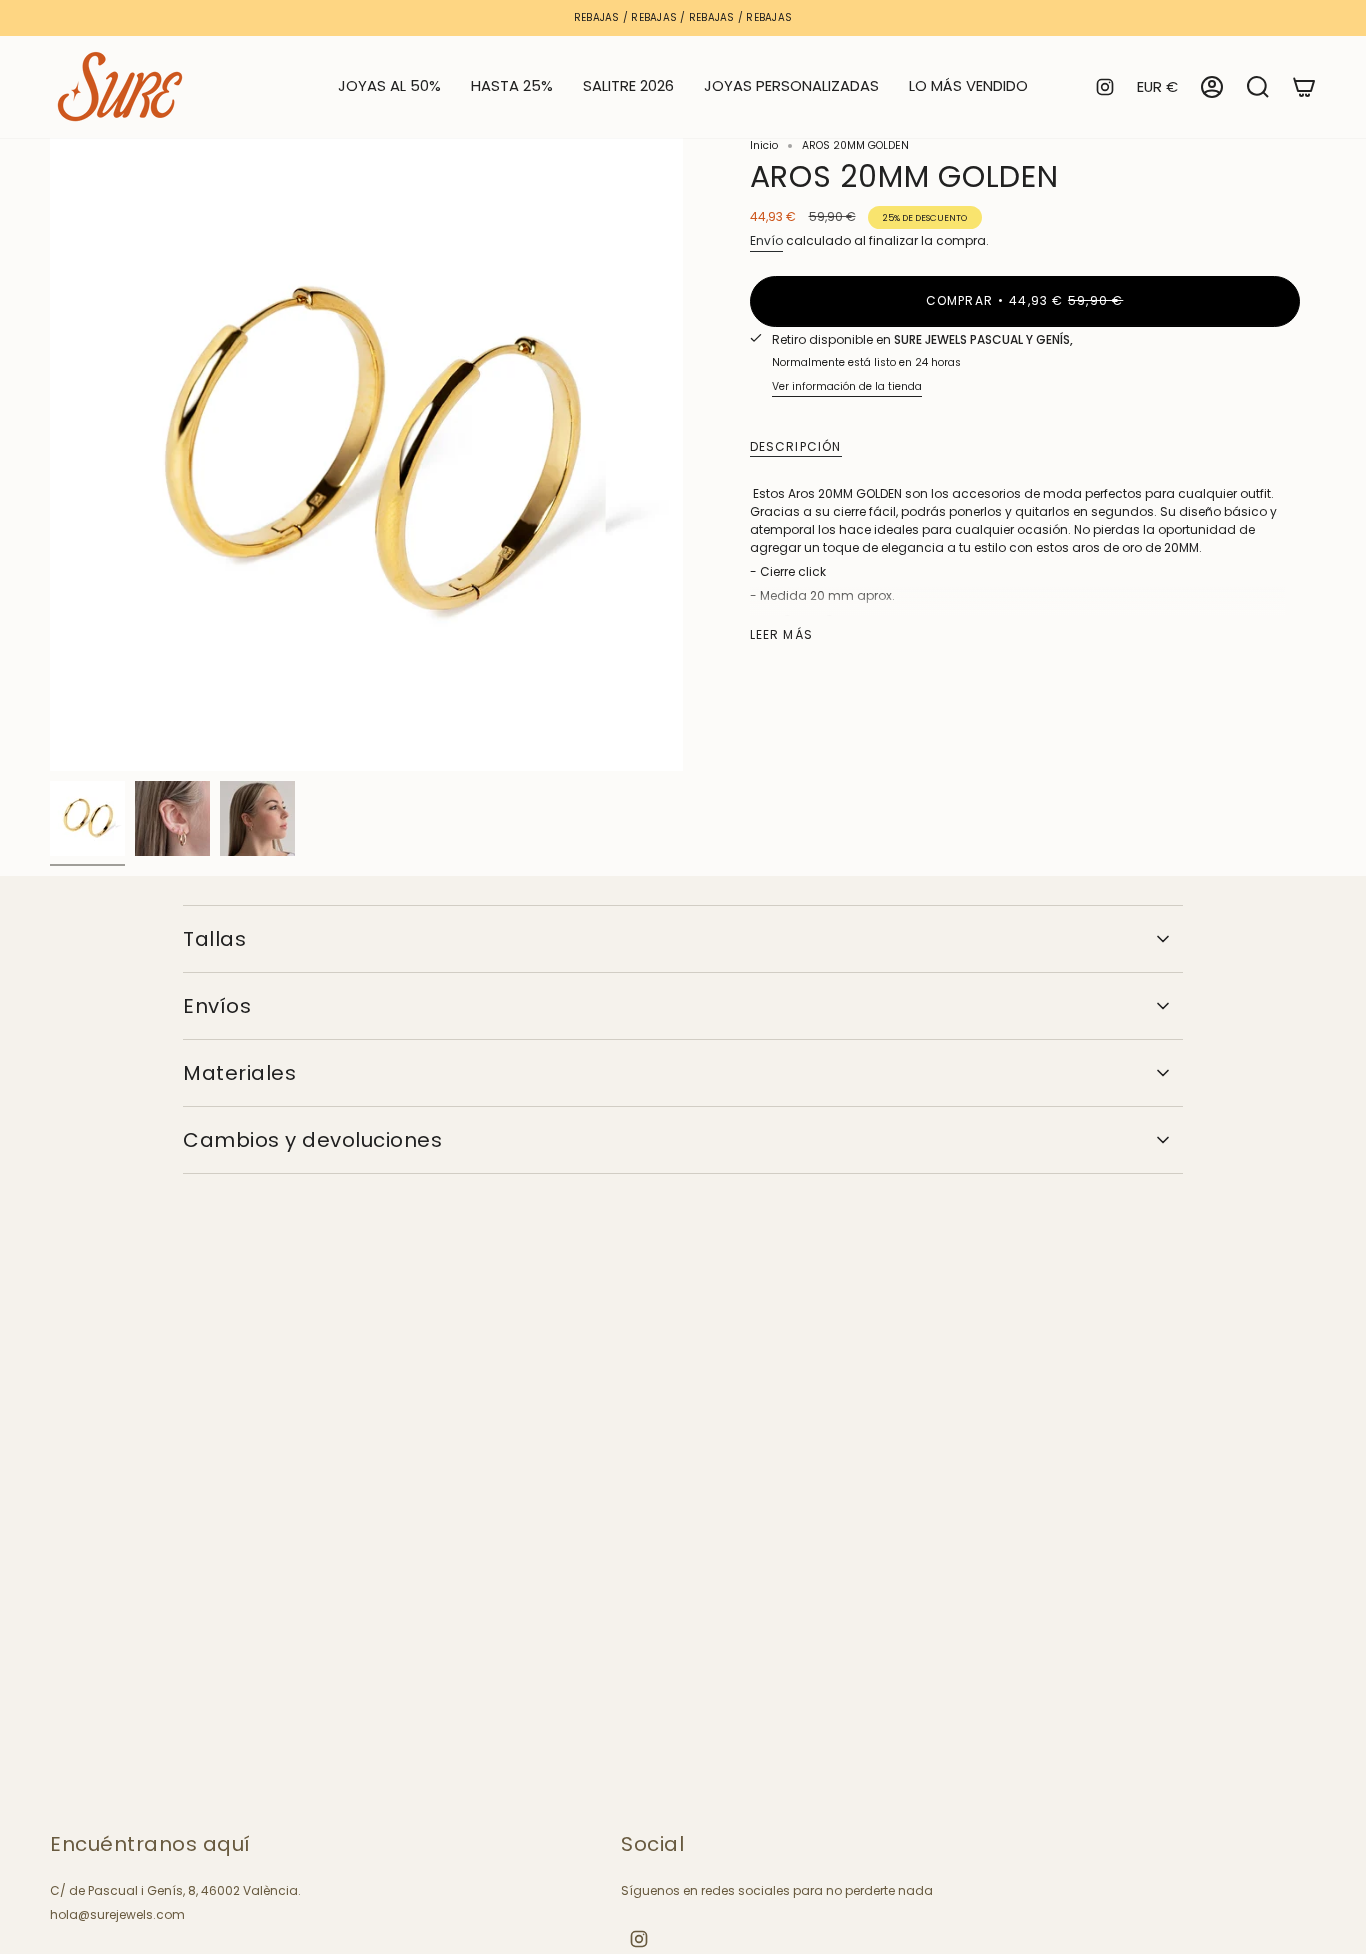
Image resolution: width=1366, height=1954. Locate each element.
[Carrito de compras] (1304, 87)
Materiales (239, 1073)
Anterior (50, 455)
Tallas (214, 939)
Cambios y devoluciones (312, 1140)
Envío (766, 240)
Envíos (217, 1006)
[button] (512, 87)
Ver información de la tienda (847, 386)
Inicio (764, 145)
